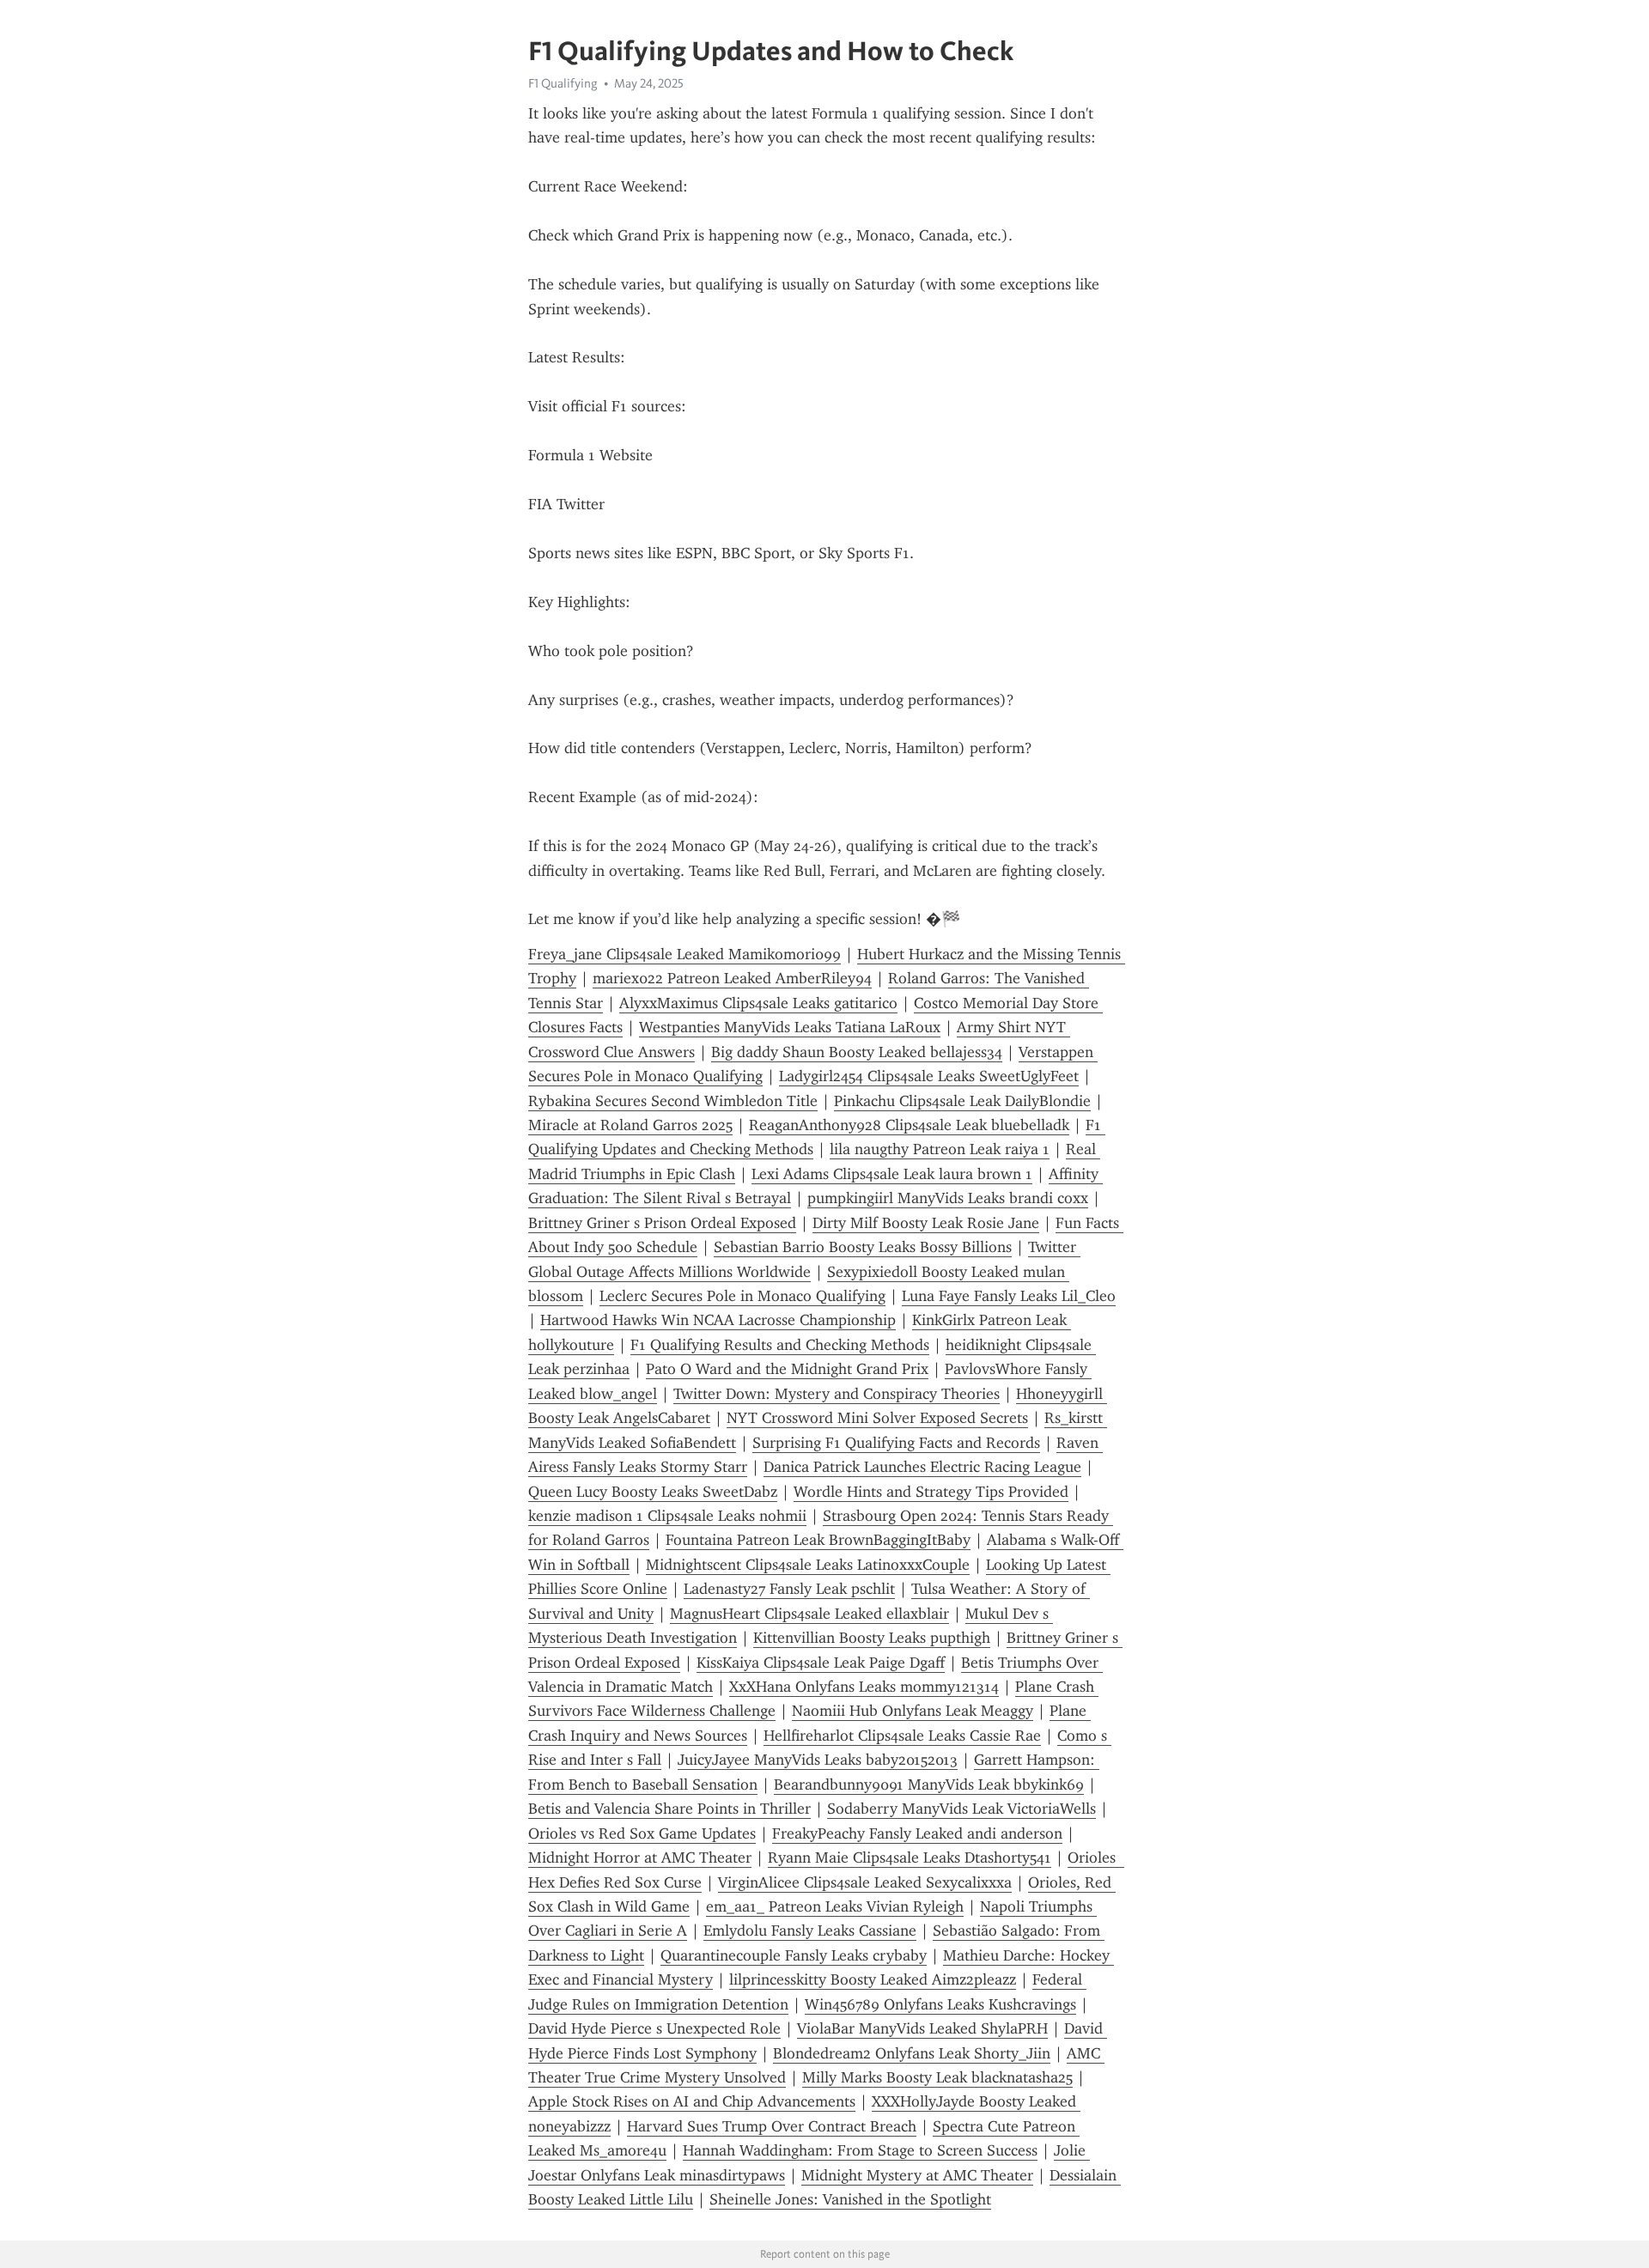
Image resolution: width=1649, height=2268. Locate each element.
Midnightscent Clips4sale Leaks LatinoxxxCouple (808, 1565)
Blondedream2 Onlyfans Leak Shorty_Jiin (912, 2053)
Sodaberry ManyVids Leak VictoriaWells (961, 1809)
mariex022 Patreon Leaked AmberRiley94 (732, 978)
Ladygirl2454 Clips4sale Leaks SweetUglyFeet (929, 1076)
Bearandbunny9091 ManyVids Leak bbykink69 (929, 1785)
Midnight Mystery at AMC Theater (917, 2175)
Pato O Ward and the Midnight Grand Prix (787, 1369)
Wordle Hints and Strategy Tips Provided (931, 1492)
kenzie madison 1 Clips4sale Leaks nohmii (667, 1516)
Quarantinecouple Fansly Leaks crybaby (794, 1955)
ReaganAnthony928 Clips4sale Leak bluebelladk (909, 1125)
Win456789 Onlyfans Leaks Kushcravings (940, 2004)
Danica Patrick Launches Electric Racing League (922, 1467)
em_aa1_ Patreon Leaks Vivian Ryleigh (835, 1906)
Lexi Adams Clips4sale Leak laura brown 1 (892, 1174)
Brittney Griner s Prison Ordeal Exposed (662, 1223)
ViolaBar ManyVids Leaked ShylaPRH (922, 2028)
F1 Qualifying (563, 83)
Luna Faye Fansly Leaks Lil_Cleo (1009, 1296)
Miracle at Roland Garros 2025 (630, 1125)
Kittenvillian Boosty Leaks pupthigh (872, 1638)
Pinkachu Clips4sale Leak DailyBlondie (962, 1101)
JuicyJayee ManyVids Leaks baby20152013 (818, 1760)
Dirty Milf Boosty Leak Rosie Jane (926, 1223)
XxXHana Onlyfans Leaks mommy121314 (864, 1687)
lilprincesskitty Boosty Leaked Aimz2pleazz (873, 1979)
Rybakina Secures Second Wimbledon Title (673, 1101)
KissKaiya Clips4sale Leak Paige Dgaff (821, 1663)
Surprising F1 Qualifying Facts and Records (896, 1443)
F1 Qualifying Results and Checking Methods (780, 1345)
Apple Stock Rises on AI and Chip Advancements (692, 2101)
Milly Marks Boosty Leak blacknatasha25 (937, 2077)
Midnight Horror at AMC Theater (640, 1858)
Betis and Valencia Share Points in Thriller (669, 1809)
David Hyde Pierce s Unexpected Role (654, 2028)
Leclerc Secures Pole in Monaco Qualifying (742, 1296)
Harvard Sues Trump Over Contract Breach (772, 2126)
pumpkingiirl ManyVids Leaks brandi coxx (948, 1198)
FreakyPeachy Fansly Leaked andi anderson (917, 1833)
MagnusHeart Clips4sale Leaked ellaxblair (809, 1614)
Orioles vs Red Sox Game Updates (642, 1833)
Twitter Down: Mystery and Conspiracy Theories (837, 1394)
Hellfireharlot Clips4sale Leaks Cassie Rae (902, 1736)
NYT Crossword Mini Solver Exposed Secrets (877, 1418)
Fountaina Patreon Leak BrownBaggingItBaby (818, 1540)
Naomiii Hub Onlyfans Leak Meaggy (913, 1711)
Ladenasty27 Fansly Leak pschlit (789, 1589)
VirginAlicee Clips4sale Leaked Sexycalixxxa (865, 1882)
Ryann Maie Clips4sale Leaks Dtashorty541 (910, 1858)
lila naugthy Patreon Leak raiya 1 (940, 1149)
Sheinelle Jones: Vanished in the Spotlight (850, 2199)
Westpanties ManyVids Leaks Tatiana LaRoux (790, 1027)
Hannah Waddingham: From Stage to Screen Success (860, 2150)
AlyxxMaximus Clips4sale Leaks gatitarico (758, 1003)
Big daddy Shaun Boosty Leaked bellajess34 (857, 1052)
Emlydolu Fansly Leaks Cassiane (810, 1931)
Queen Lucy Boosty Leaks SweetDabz (653, 1492)
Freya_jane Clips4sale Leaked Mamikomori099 (685, 954)
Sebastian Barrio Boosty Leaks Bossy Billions (863, 1247)
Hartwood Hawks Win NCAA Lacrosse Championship (718, 1320)
